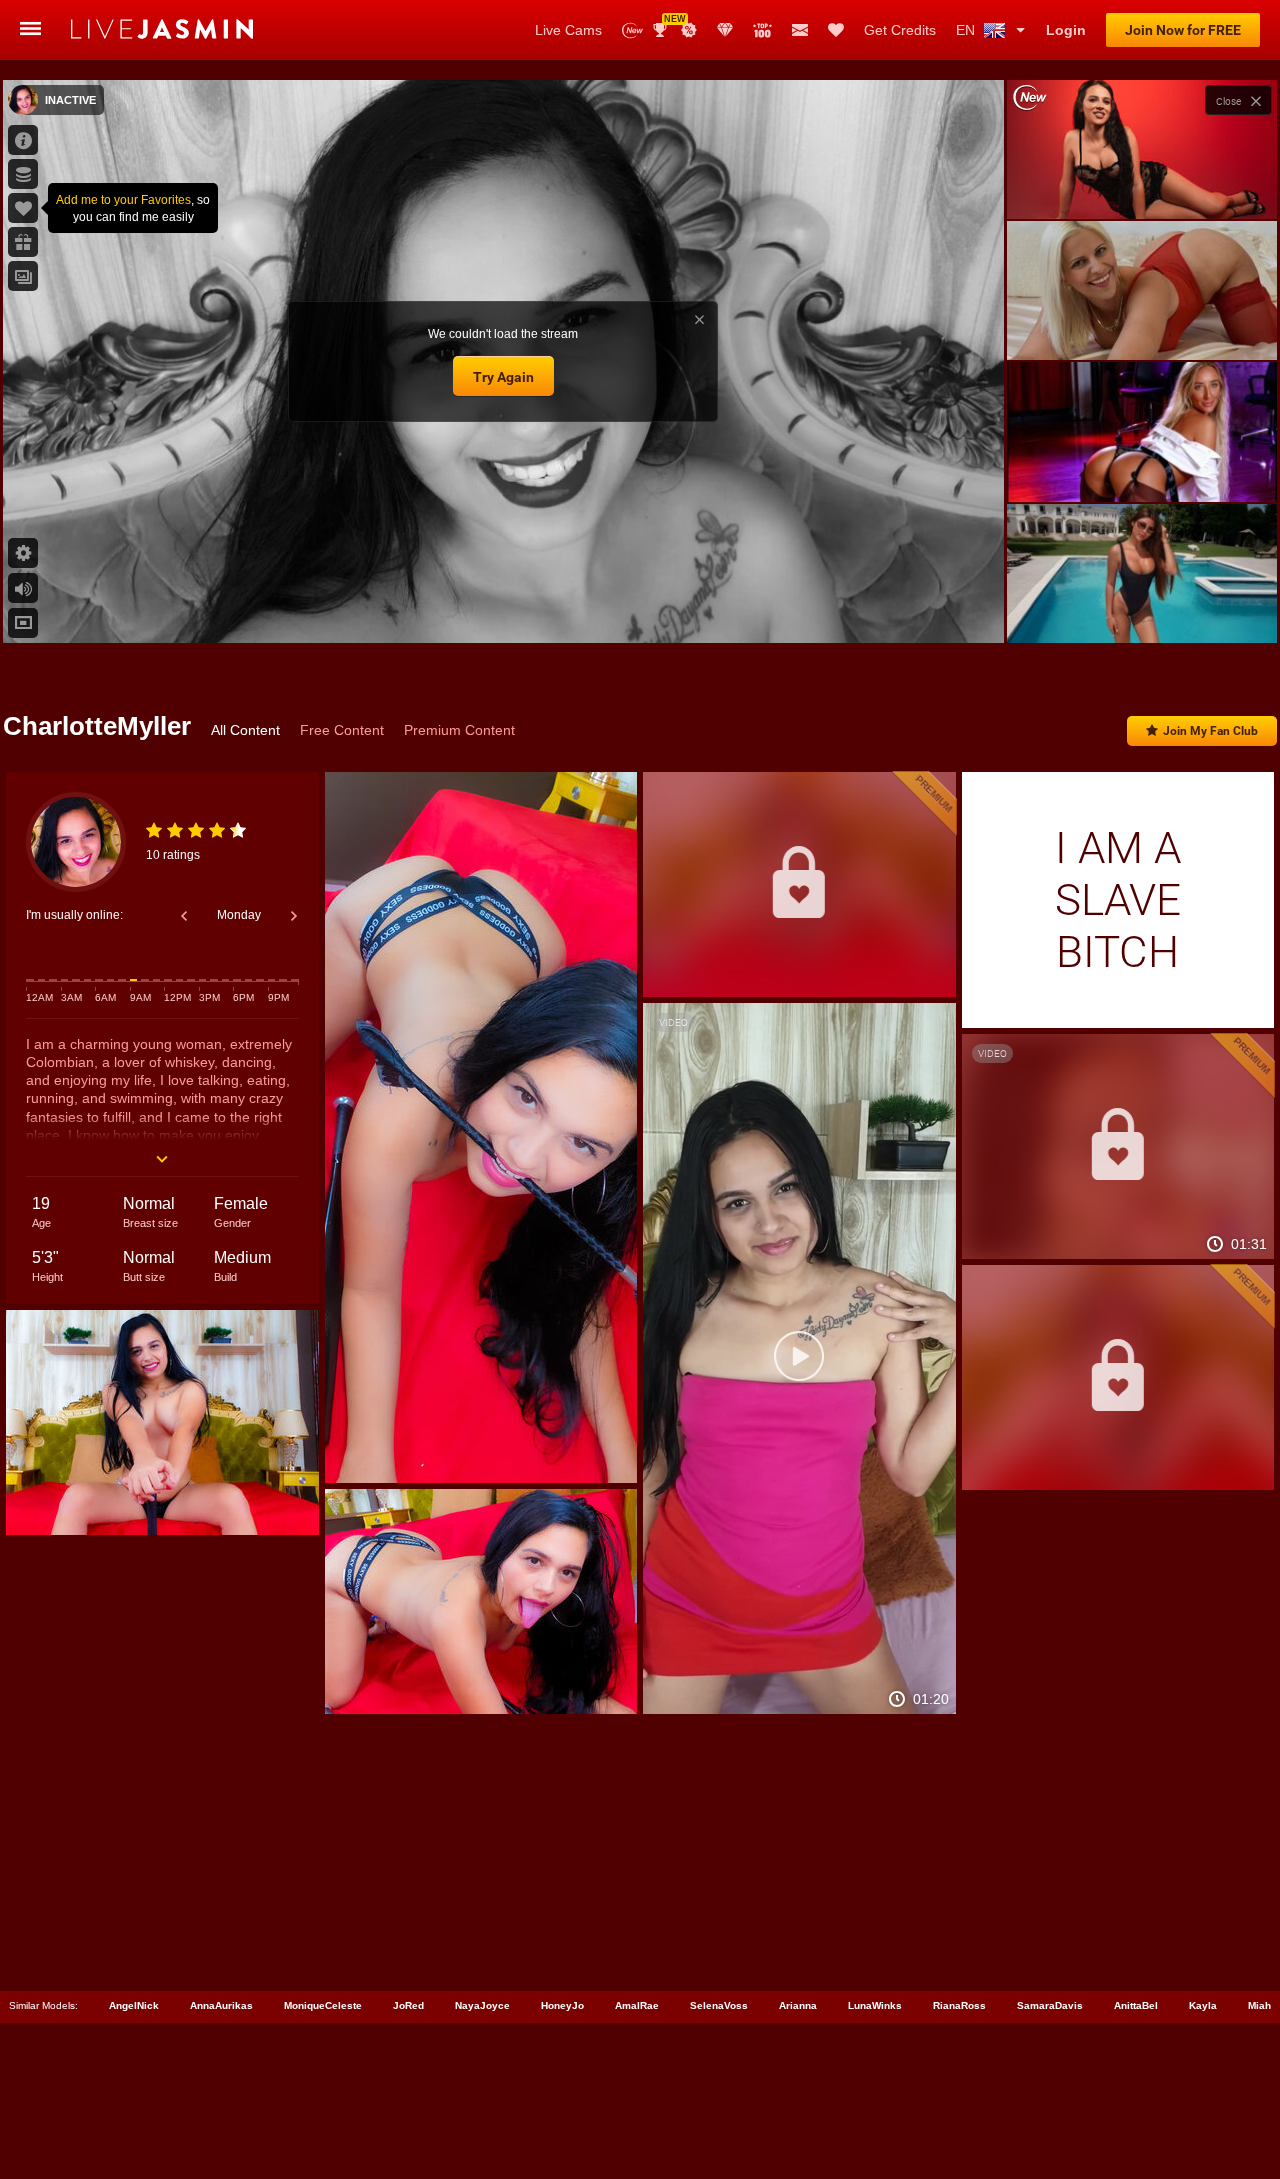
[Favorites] (836, 30)
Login (1066, 30)
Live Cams (568, 30)
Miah (1259, 2005)
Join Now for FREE (1183, 30)
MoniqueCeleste (323, 2005)
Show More (1141, 609)
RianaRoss (959, 2005)
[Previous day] (184, 916)
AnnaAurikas (221, 2005)
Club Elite (725, 30)
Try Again (503, 377)
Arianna (798, 2005)
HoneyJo (562, 2005)
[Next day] (294, 916)
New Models (632, 30)
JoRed (408, 2005)
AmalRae (637, 2005)
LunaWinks (875, 2005)
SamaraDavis (1050, 2005)
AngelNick (134, 2005)
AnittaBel (1136, 2005)
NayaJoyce (482, 2005)
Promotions (689, 30)
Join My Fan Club (1210, 731)
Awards (667, 23)
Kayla (1203, 2005)
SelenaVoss (719, 2005)
